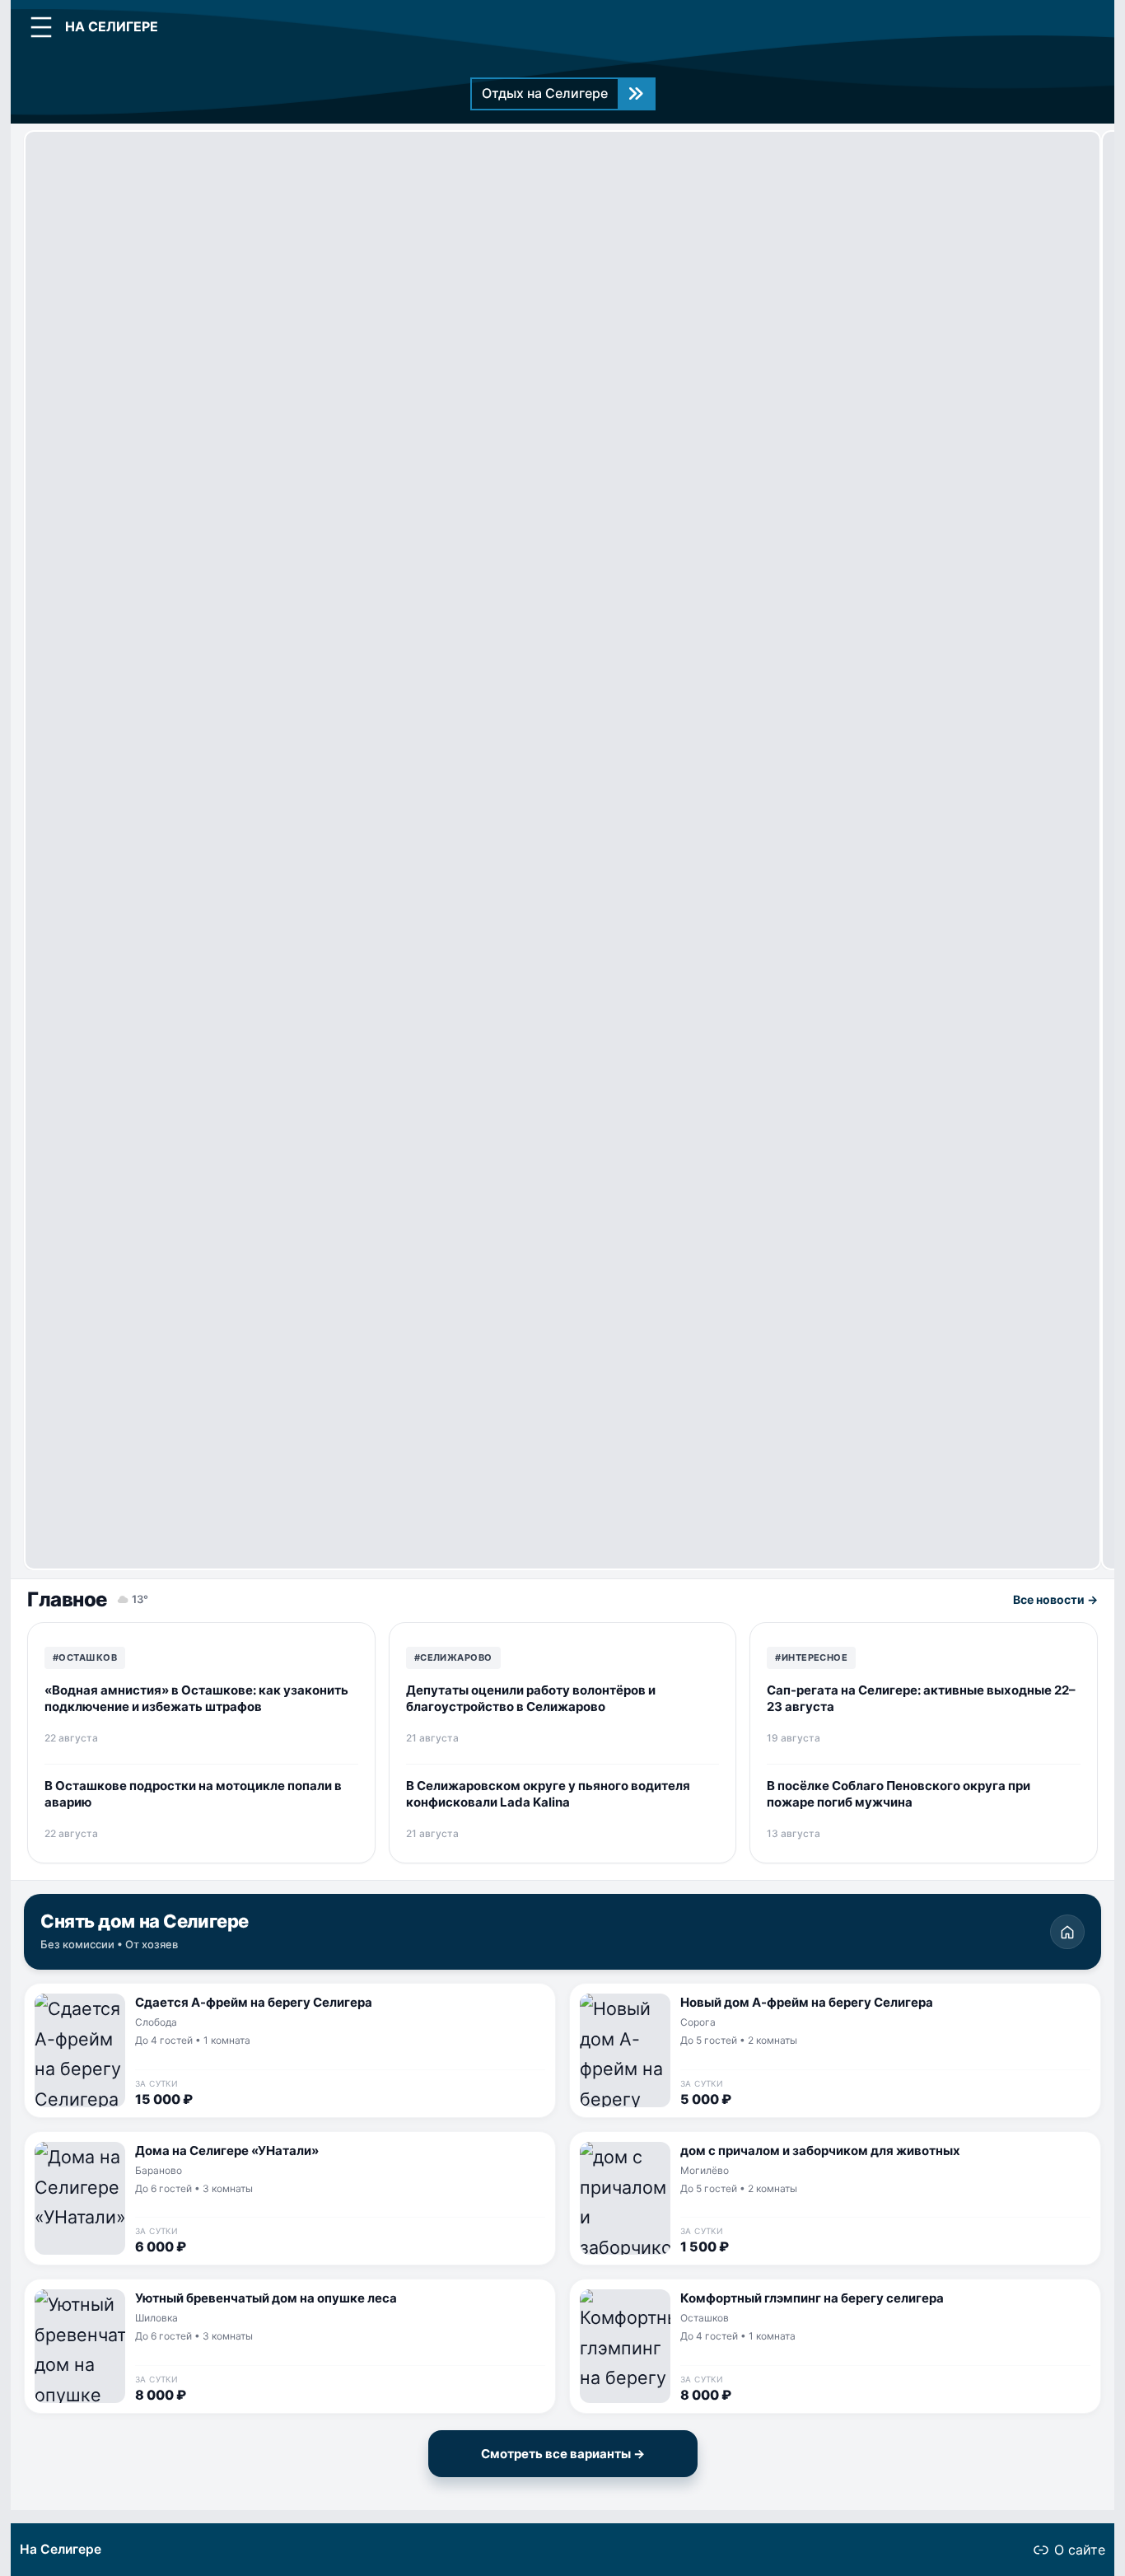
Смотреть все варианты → (563, 2454)
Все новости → (1055, 1599)
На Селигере (61, 2549)
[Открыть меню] (41, 27)
